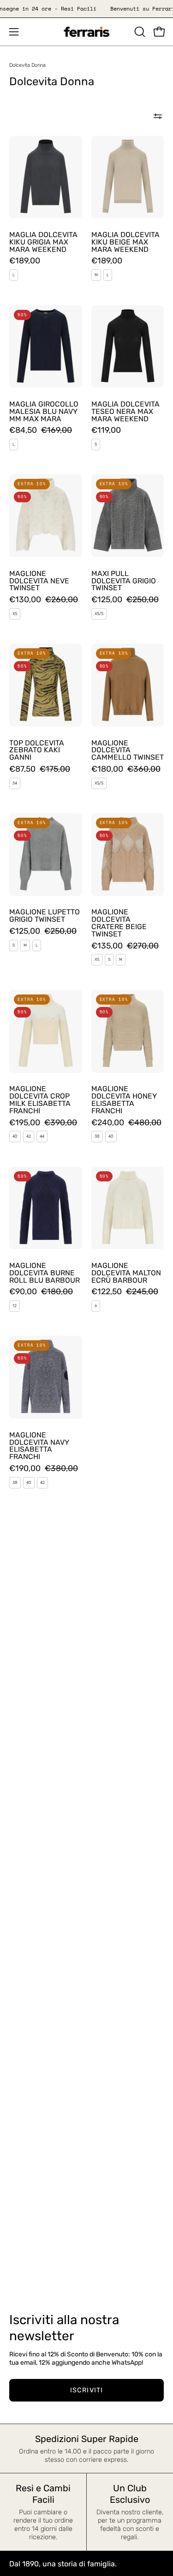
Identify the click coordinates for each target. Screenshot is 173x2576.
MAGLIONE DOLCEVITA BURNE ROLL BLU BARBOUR (45, 1273)
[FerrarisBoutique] (87, 32)
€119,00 (106, 430)
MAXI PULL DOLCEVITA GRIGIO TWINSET (124, 581)
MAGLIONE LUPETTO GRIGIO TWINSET (45, 916)
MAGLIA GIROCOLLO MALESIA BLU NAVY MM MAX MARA (44, 412)
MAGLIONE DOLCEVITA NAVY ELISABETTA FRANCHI (39, 1446)
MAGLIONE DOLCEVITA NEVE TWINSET (39, 581)
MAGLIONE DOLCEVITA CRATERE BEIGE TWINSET (119, 923)
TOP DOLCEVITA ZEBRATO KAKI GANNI (37, 750)
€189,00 (25, 261)
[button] (139, 32)
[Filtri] (158, 116)
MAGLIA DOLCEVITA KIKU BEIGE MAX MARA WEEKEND (125, 242)
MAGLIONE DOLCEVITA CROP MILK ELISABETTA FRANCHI (40, 1100)
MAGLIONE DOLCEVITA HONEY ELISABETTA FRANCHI (124, 1100)
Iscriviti (86, 2390)
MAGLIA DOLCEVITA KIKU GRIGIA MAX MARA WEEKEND (43, 242)
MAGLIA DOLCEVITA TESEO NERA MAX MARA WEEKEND (125, 412)
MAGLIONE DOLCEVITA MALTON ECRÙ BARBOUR (126, 1273)
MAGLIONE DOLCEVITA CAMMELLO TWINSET (128, 750)
